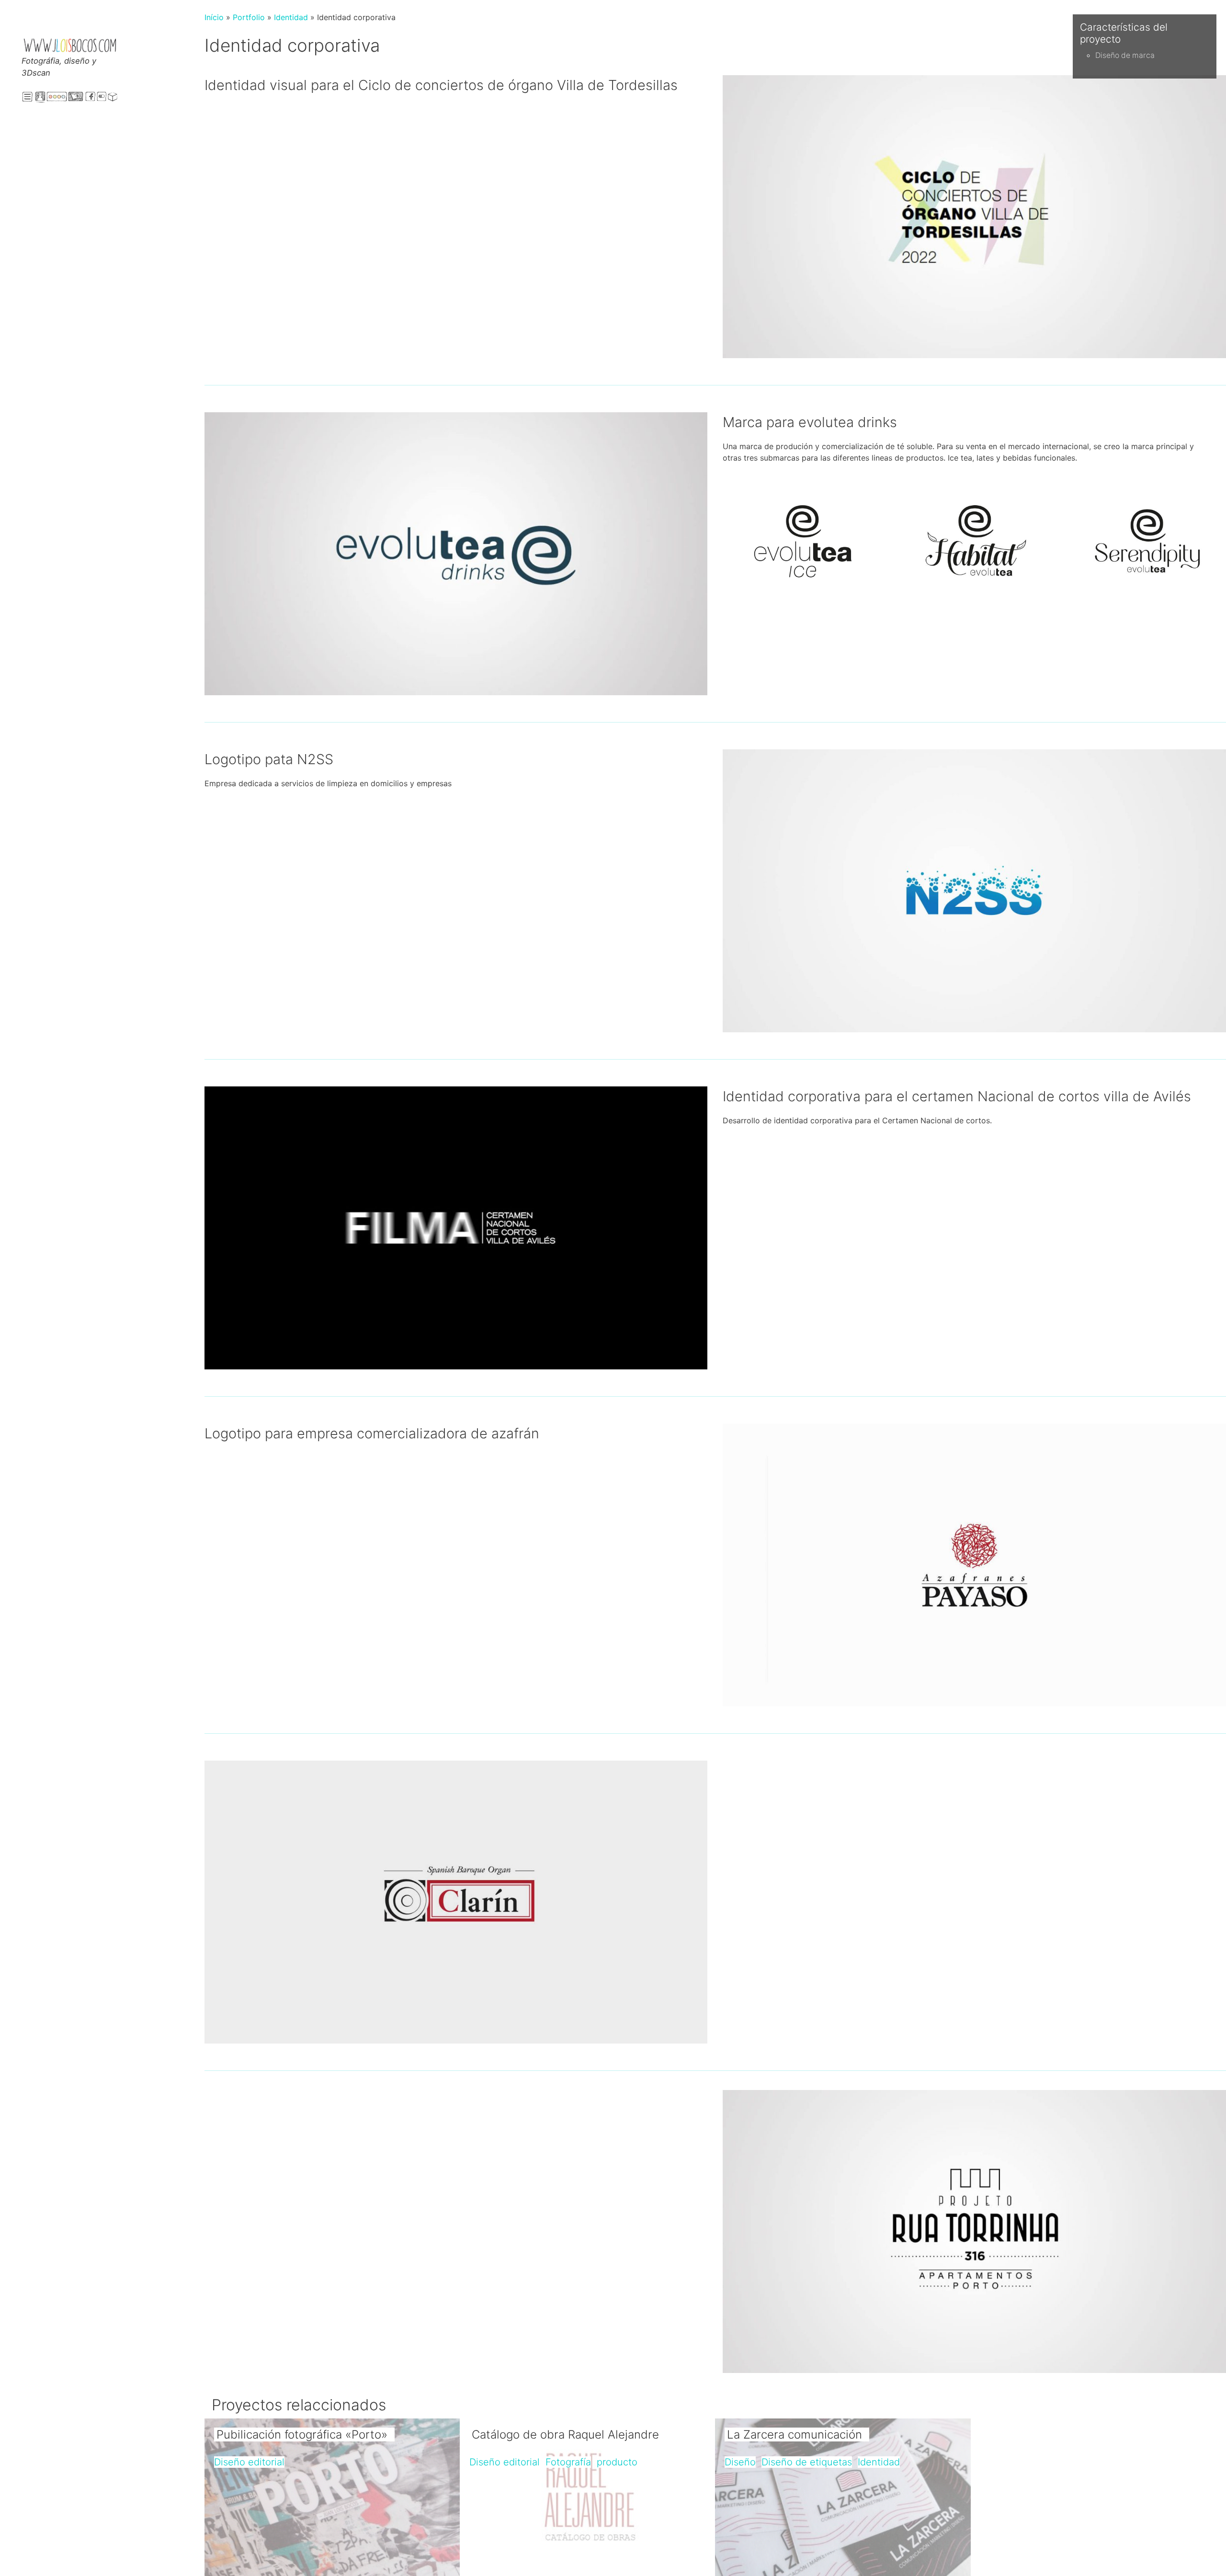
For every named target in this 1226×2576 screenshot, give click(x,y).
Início (57, 98)
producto (617, 2462)
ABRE (28, 96)
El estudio (40, 98)
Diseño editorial (249, 2462)
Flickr (102, 98)
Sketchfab (112, 98)
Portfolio (76, 98)
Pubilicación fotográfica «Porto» (302, 2435)
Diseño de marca (1125, 55)
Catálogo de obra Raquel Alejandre (565, 2435)
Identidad (291, 17)
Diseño (740, 2462)
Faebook (91, 98)
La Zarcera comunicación (795, 2435)
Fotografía (568, 2462)
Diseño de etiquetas (807, 2462)
